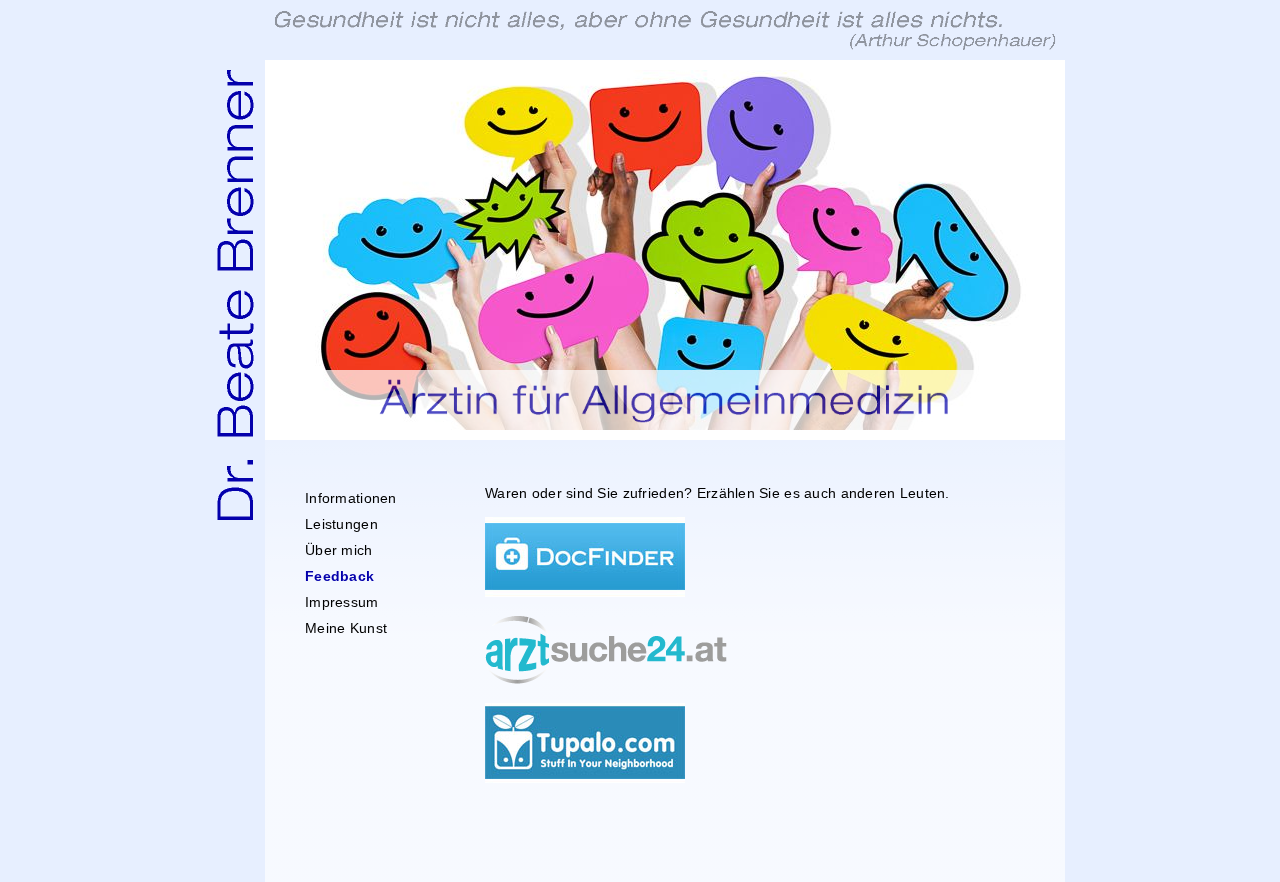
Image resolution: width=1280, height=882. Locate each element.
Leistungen (341, 524)
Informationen (351, 498)
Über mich (339, 550)
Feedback (339, 576)
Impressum (342, 602)
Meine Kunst (346, 628)
